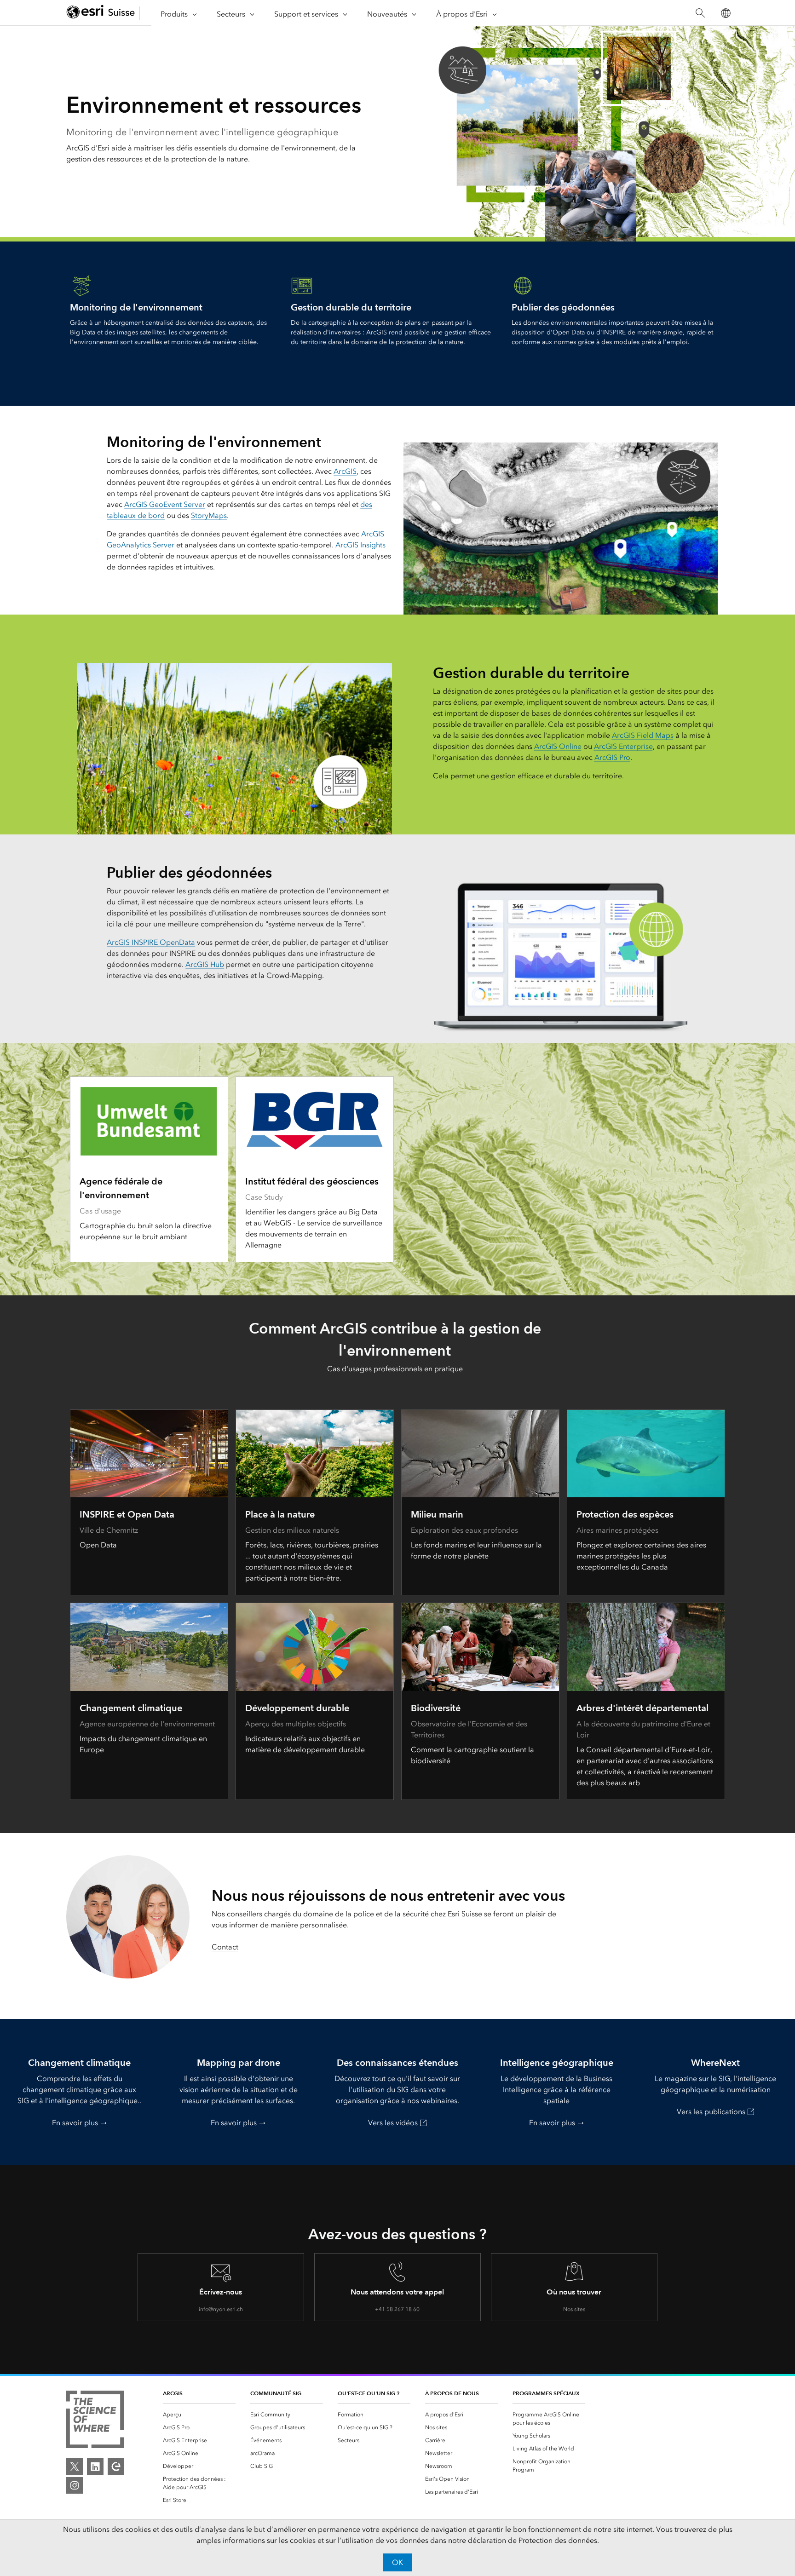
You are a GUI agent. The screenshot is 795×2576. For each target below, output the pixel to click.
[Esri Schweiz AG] (101, 13)
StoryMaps (209, 515)
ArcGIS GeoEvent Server (165, 504)
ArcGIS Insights (360, 545)
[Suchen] (700, 13)
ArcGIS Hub (205, 964)
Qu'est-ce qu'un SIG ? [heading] (369, 2393)
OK (397, 2562)
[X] (75, 2467)
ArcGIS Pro (612, 757)
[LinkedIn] (95, 2467)
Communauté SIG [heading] (276, 2393)
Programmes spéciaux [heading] (546, 2393)
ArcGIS (345, 471)
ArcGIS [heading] (173, 2393)
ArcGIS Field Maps (643, 735)
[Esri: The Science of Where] (95, 2421)
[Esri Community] (116, 2467)
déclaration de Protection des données (533, 2540)
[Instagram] (75, 2485)
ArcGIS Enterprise (623, 746)
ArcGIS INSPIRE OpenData (151, 942)
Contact (225, 1947)
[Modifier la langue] (725, 13)
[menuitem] (199, 2415)
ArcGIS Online (558, 746)
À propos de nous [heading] (452, 2393)
